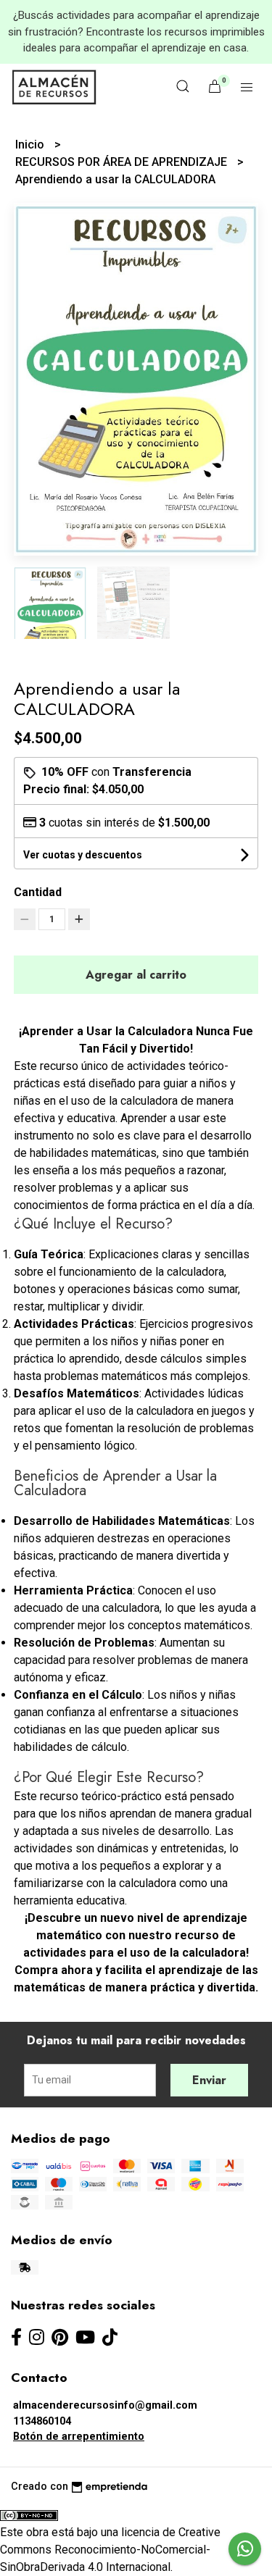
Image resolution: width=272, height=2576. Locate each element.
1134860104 (42, 2421)
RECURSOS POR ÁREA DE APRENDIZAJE (123, 162)
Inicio (31, 145)
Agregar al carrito (136, 975)
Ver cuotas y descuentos (83, 855)
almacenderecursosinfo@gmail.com (105, 2405)
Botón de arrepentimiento (79, 2437)
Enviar (209, 2080)
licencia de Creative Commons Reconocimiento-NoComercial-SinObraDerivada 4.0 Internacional (110, 2550)
